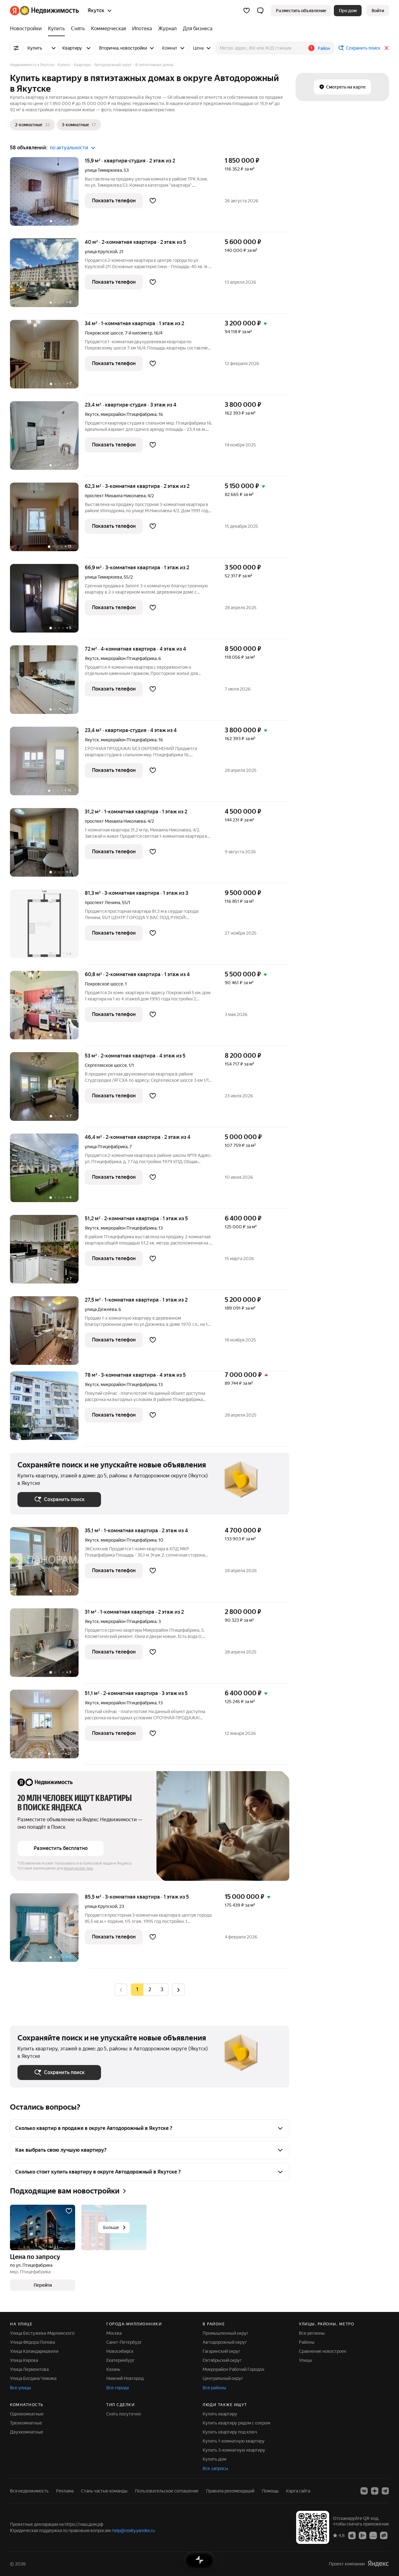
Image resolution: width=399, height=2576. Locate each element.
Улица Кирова (24, 2360)
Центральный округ (223, 2378)
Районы (307, 2342)
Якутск (92, 414)
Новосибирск (120, 2351)
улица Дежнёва (101, 1309)
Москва (114, 2333)
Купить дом (214, 2459)
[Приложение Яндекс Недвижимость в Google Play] (363, 2535)
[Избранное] (247, 11)
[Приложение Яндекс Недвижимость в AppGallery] (373, 2535)
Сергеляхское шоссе (106, 1065)
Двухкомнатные (27, 2432)
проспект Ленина (102, 903)
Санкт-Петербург (124, 2342)
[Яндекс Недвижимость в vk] (364, 2491)
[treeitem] (27, 29)
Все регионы (312, 2333)
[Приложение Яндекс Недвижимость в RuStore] (384, 2535)
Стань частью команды (104, 2491)
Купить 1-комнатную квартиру (234, 2441)
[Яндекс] (378, 2564)
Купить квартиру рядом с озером (236, 2423)
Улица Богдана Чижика (33, 2378)
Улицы (305, 2360)
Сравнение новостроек (323, 2351)
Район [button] (324, 48)
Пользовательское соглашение (167, 2491)
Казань (113, 2369)
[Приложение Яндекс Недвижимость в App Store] (352, 2535)
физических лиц (79, 1868)
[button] (260, 11)
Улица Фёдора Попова (32, 2342)
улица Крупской (101, 252)
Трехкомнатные (26, 2423)
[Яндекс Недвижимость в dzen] (375, 2491)
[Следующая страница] (178, 1989)
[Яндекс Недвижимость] (44, 11)
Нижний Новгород (125, 2378)
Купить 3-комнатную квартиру (234, 2450)
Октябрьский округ (222, 2360)
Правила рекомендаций (230, 2491)
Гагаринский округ (221, 2351)
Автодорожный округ (225, 2342)
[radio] (150, 1990)
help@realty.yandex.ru (134, 2530)
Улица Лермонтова (29, 2369)
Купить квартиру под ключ (230, 2432)
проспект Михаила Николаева (115, 496)
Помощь (270, 2491)
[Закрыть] (387, 48)
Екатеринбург (120, 2360)
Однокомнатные (27, 2414)
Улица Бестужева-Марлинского (42, 2333)
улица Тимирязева (103, 170)
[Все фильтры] (16, 48)
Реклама (65, 2491)
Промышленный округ (226, 2333)
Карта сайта (298, 2491)
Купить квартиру (220, 2414)
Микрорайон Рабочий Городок (233, 2369)
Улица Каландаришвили (34, 2351)
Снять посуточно (124, 2414)
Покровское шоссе (104, 984)
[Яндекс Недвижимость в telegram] (385, 2491)
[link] (378, 11)
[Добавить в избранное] (153, 201)
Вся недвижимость (29, 2491)
